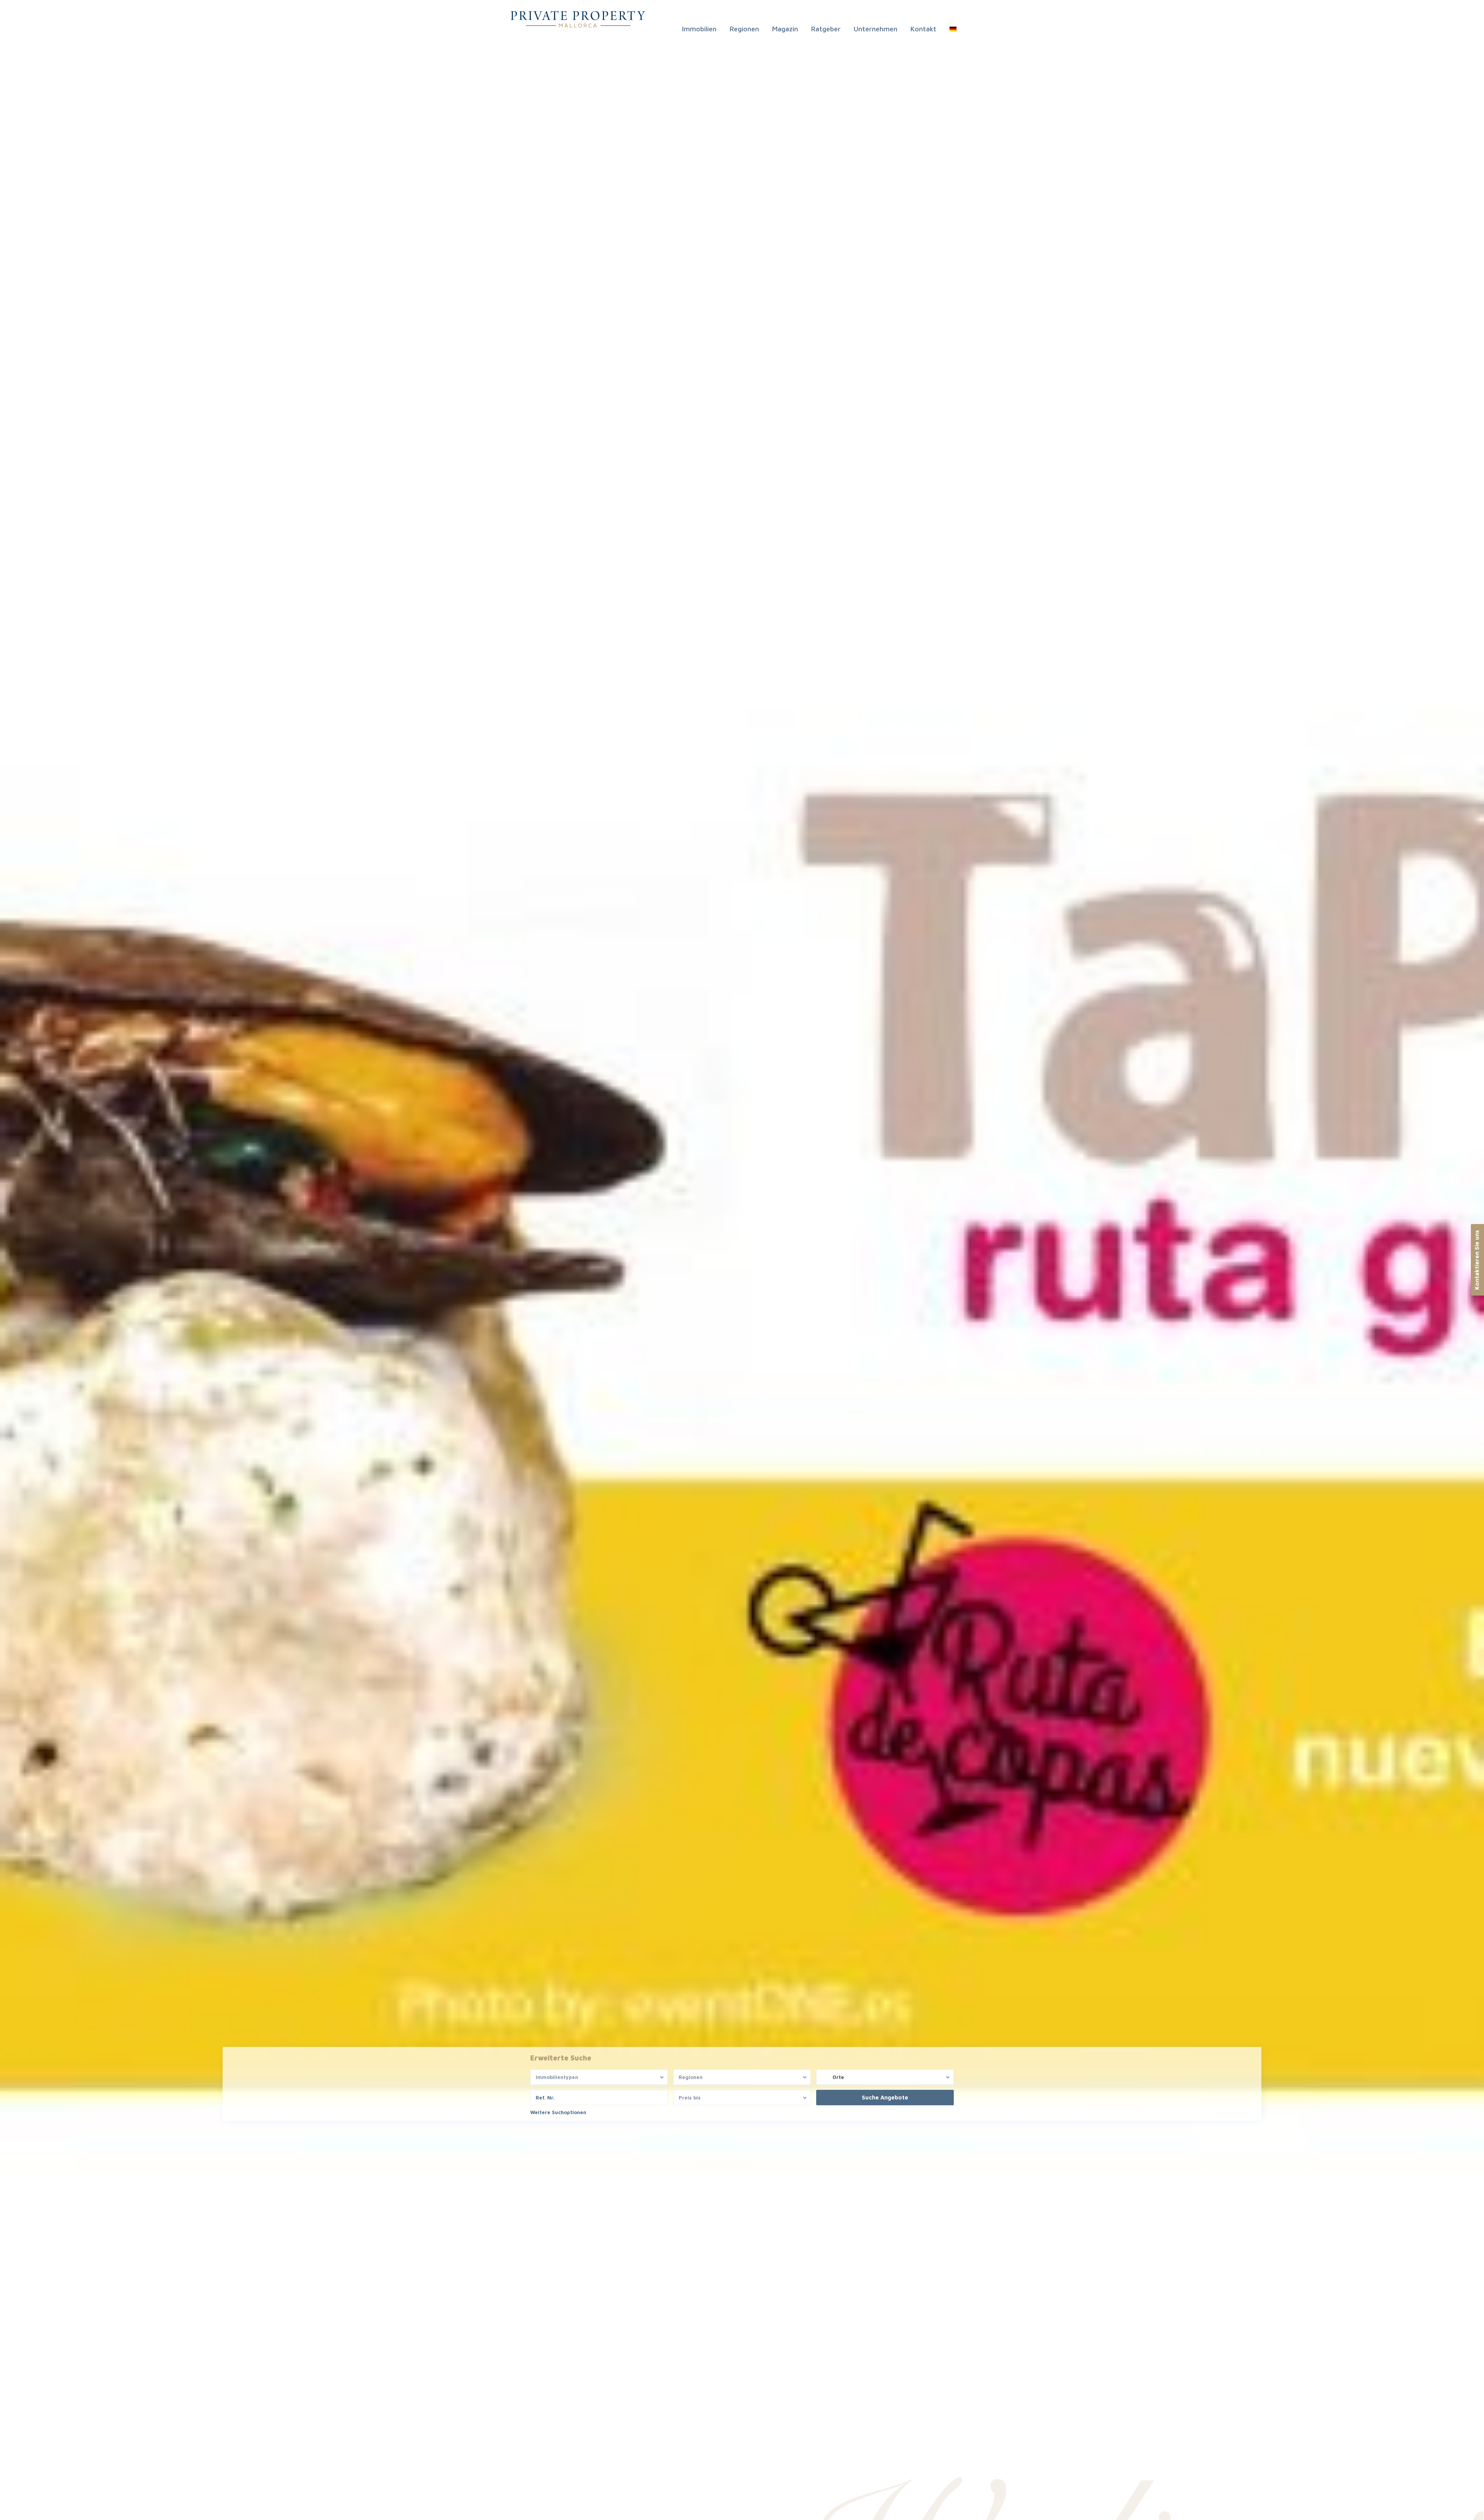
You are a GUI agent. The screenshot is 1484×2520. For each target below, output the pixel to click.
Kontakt (923, 29)
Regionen (744, 29)
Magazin (785, 29)
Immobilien (699, 29)
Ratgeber (826, 29)
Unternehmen (876, 29)
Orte (838, 2077)
